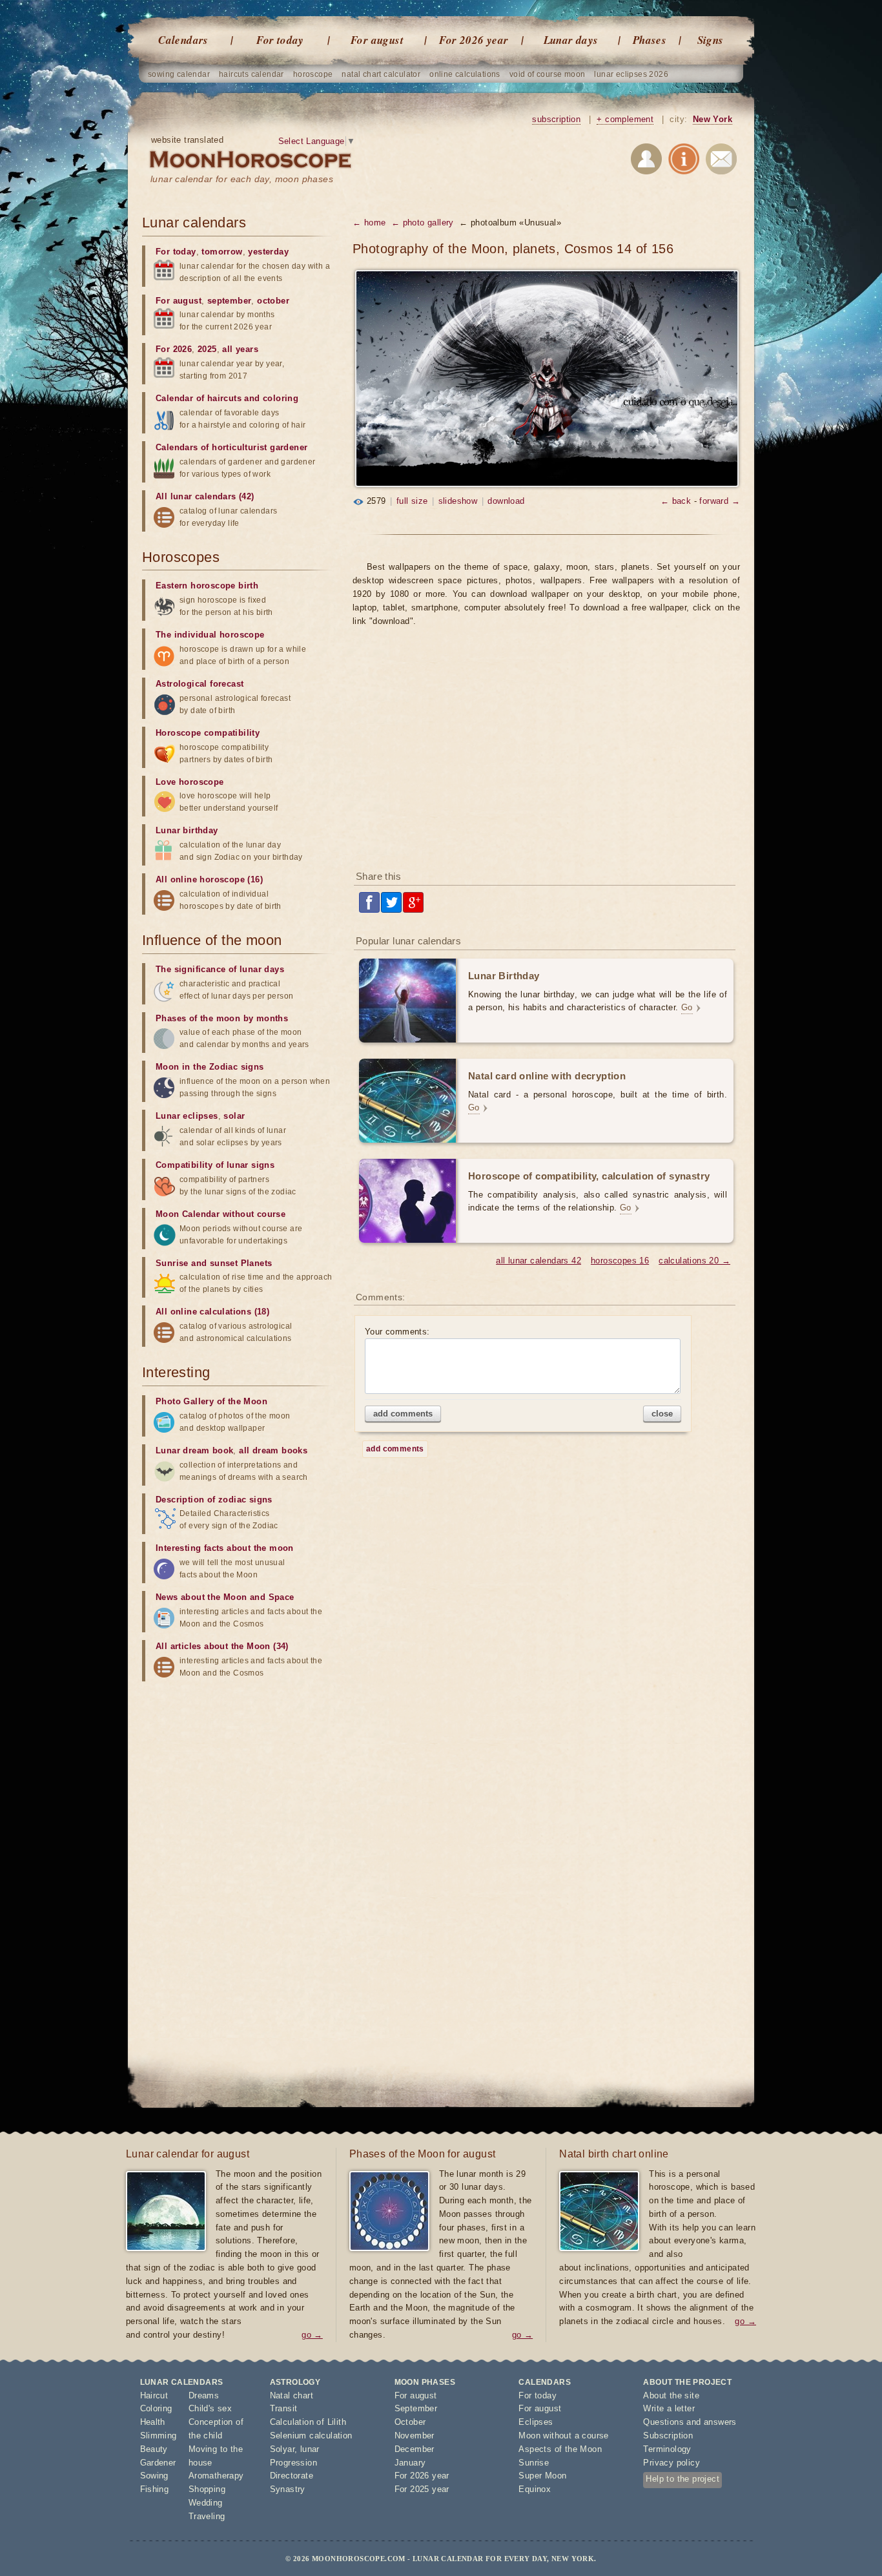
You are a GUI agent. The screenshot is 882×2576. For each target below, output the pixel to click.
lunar (310, 2449)
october (273, 301)
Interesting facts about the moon (225, 1548)
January (410, 2463)
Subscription (668, 2436)
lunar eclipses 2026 (631, 74)
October (410, 2422)
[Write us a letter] (721, 161)
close (662, 1414)
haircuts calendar (251, 74)
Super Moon (542, 2476)
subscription (556, 119)
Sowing (154, 2476)
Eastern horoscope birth (207, 586)
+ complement (625, 119)
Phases (650, 40)
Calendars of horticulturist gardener (231, 447)
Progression (293, 2463)
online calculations (465, 74)
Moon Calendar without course (221, 1214)
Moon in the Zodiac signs (210, 1067)
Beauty (154, 2449)
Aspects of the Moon (560, 2449)
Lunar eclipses (187, 1116)
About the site (671, 2395)
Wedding (206, 2503)
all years (240, 349)
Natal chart (292, 2395)
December (415, 2449)
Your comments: (397, 1332)
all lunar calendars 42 (538, 1261)
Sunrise (534, 2463)
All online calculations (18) (212, 1312)
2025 (207, 349)
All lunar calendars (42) (205, 496)
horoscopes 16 (620, 1261)
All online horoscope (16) (209, 879)
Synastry (288, 2489)
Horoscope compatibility (208, 733)
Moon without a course (563, 2436)
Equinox (535, 2489)
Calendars (183, 40)
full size (412, 501)
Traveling (207, 2516)
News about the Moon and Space (225, 1597)
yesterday (268, 252)
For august (377, 40)
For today (280, 40)
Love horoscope (190, 782)
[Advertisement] (546, 757)
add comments (403, 1414)
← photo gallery (423, 223)
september (230, 301)
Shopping (207, 2489)
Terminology (667, 2449)
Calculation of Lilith (308, 2422)
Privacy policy (672, 2463)
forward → (720, 501)
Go (687, 1007)
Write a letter (669, 2408)
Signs (711, 40)
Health (153, 2422)
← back (676, 501)
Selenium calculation (311, 2436)
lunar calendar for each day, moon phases (242, 179)
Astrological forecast (200, 684)
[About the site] (684, 161)
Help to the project (682, 2479)
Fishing (155, 2489)
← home (369, 223)
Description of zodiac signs (214, 1500)
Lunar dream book (194, 1450)
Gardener (158, 2463)
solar (234, 1116)
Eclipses (536, 2422)
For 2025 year (422, 2489)
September (416, 2408)
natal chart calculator (381, 74)
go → (312, 2335)
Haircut (154, 2395)
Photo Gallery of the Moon (211, 1401)
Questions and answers (690, 2422)
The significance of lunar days (220, 969)
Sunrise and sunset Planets (214, 1263)
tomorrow (222, 252)
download (506, 501)
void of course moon (548, 74)
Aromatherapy (216, 2476)
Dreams (204, 2395)
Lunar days (571, 40)
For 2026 (174, 349)
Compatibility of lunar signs (215, 1165)
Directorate (292, 2476)
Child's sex (210, 2408)
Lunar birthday (187, 830)
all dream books (273, 1450)
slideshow (458, 501)
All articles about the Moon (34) (222, 1646)
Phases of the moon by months (222, 1018)
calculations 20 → (694, 1261)
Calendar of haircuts (199, 398)
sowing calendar (179, 74)
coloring (281, 398)
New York (713, 119)
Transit (284, 2408)
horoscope (313, 74)
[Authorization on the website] (646, 161)
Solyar (282, 2449)
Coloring (156, 2408)
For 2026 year (474, 40)
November (415, 2436)
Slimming (159, 2436)
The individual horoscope (210, 635)
